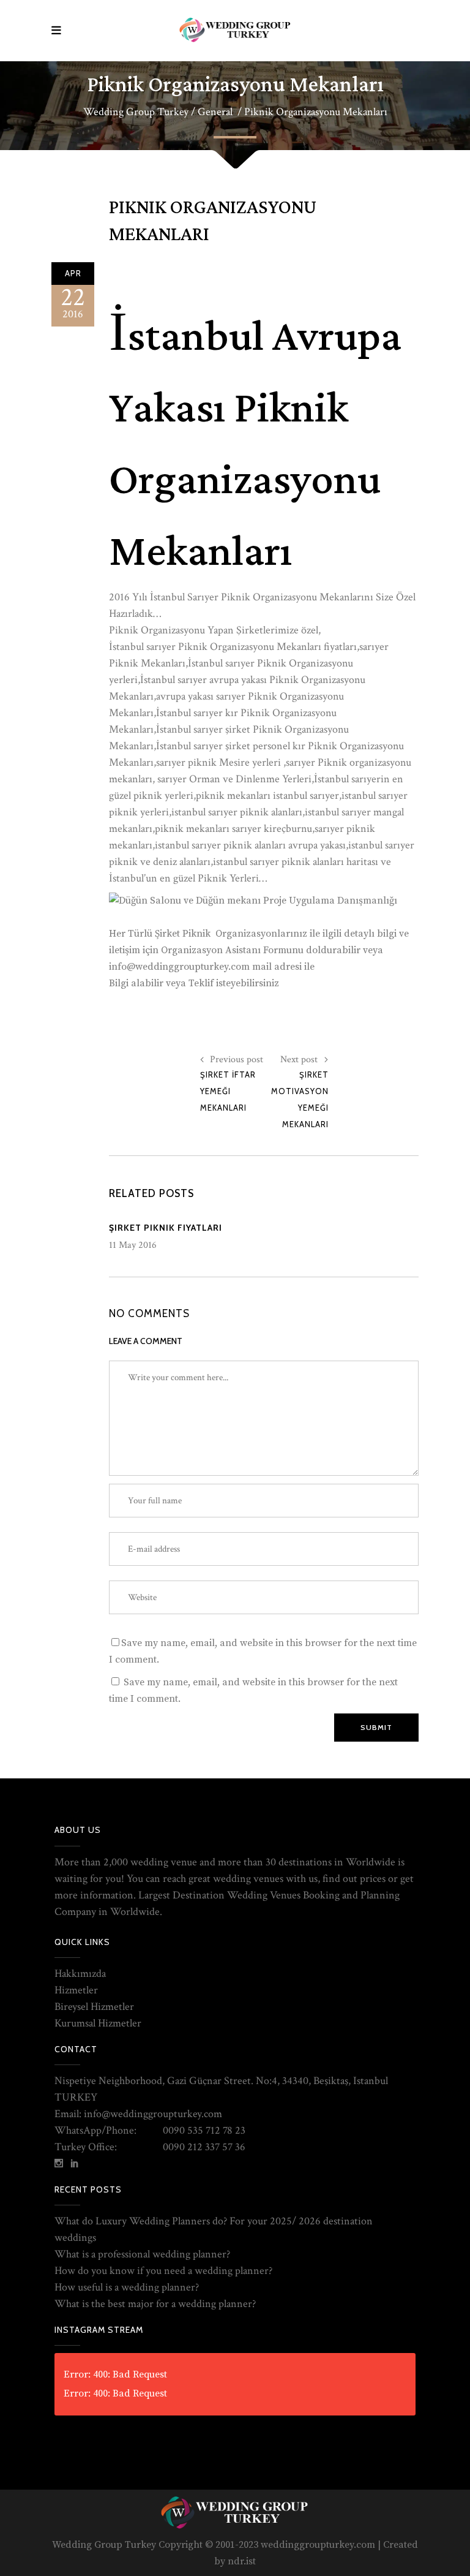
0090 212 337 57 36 (204, 2147)
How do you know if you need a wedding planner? (163, 2271)
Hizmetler (76, 1990)
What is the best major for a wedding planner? (155, 2304)
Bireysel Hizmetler (94, 2007)
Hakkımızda (80, 1974)
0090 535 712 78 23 (204, 2130)
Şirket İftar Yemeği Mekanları (228, 1091)
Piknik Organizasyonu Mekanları (213, 221)
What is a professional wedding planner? (142, 2254)
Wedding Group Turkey (136, 112)
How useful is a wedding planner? (127, 2287)
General (215, 112)
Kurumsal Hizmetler (98, 2023)
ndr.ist (242, 2561)
